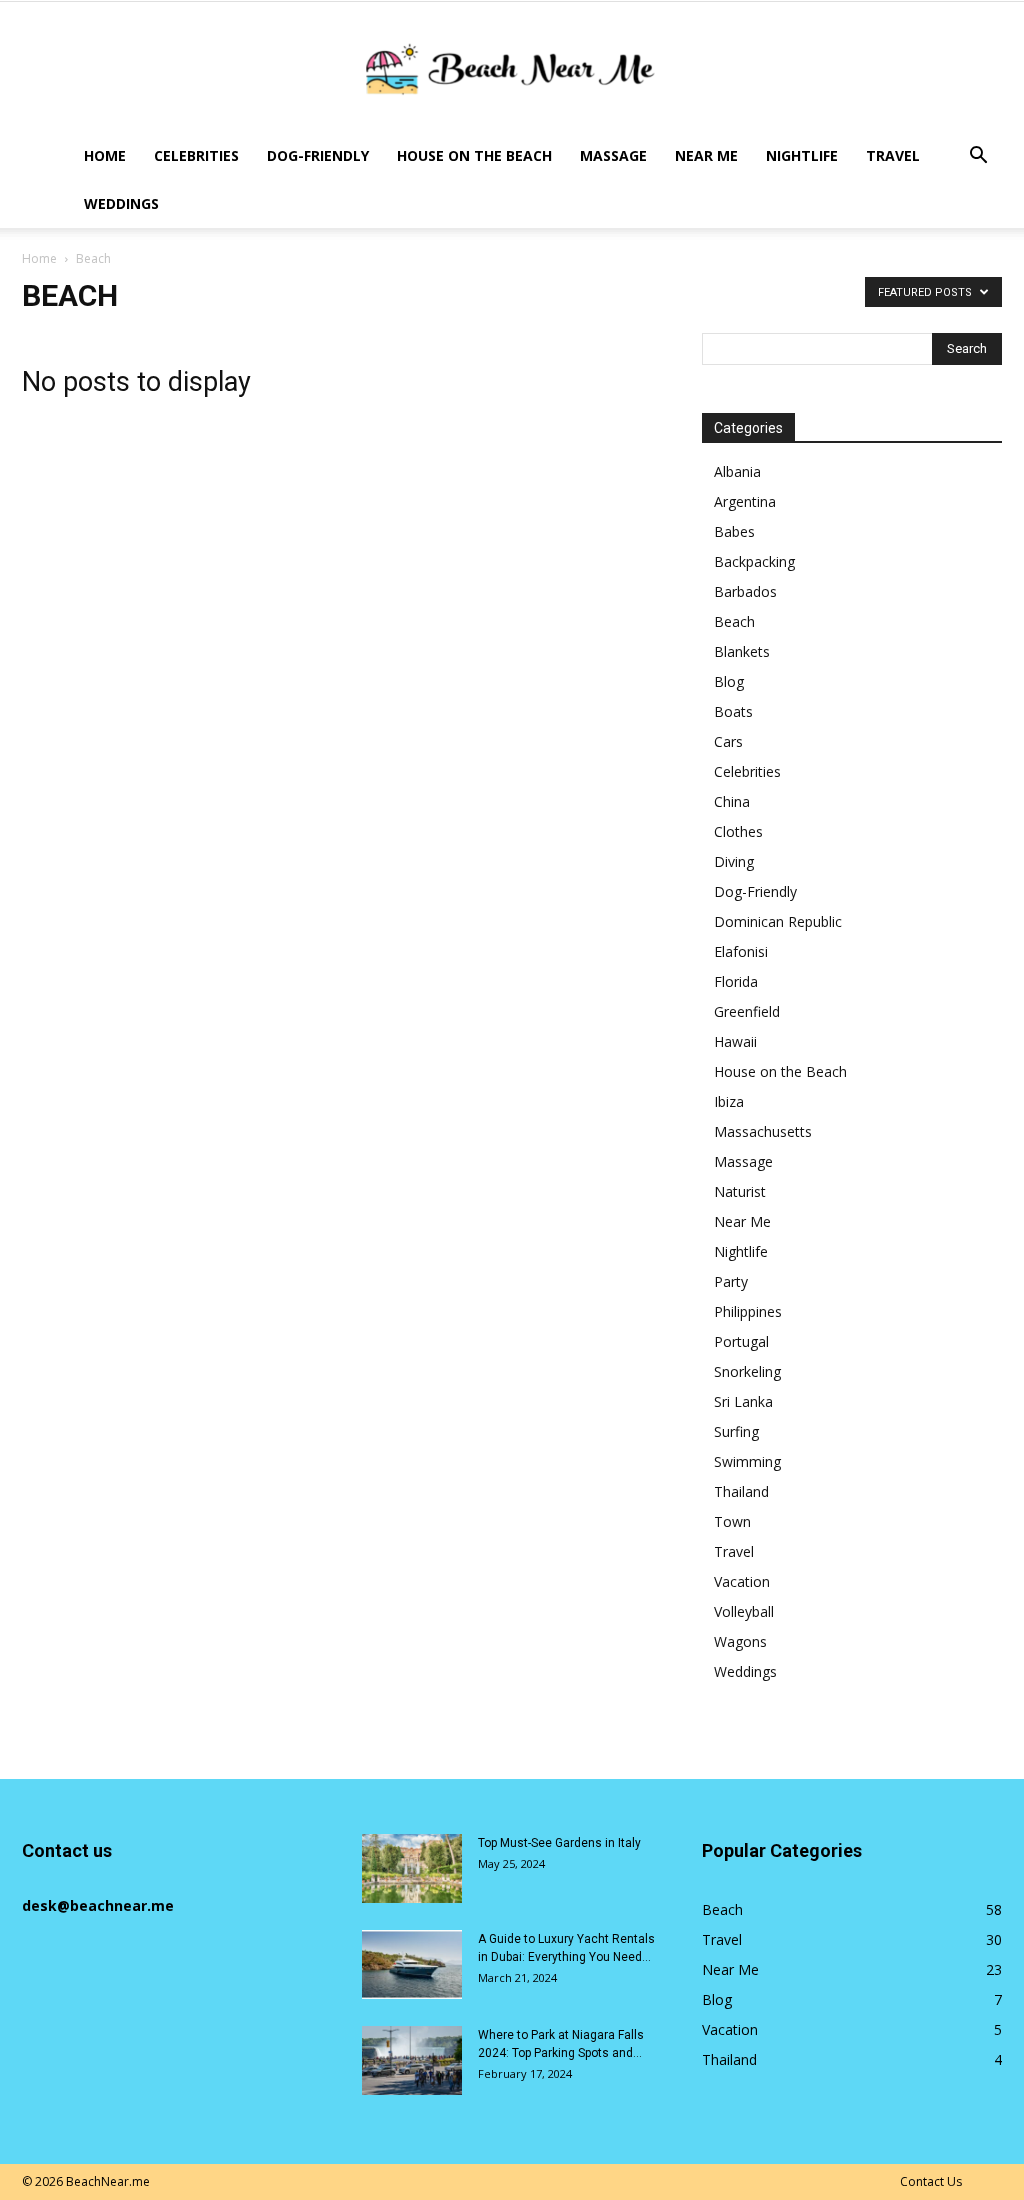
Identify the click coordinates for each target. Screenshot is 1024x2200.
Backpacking (754, 561)
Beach (734, 621)
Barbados (745, 591)
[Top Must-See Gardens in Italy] (412, 1868)
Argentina (745, 501)
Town (732, 1521)
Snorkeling (747, 1371)
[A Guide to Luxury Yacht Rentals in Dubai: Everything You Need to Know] (412, 1964)
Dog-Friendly (318, 155)
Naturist (740, 1191)
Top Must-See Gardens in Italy (559, 1843)
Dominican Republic (778, 921)
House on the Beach (474, 155)
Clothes (738, 831)
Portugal (741, 1341)
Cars (728, 741)
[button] (978, 157)
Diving (734, 861)
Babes (734, 531)
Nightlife (802, 155)
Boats (733, 711)
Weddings (121, 203)
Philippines (748, 1311)
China (732, 801)
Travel (893, 155)
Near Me (706, 155)
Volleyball (744, 1611)
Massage (613, 155)
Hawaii (735, 1041)
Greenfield (747, 1011)
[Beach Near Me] (512, 68)
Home (105, 155)
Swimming (747, 1461)
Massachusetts (763, 1131)
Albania (737, 471)
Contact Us (931, 2181)
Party (731, 1281)
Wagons (740, 1641)
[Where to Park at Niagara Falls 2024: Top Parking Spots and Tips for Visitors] (412, 2060)
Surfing (736, 1431)
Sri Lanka (743, 1401)
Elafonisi (741, 951)
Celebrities (196, 155)
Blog (729, 681)
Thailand (741, 1491)
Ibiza (729, 1101)
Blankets (742, 651)
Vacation (742, 1581)
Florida (736, 981)
